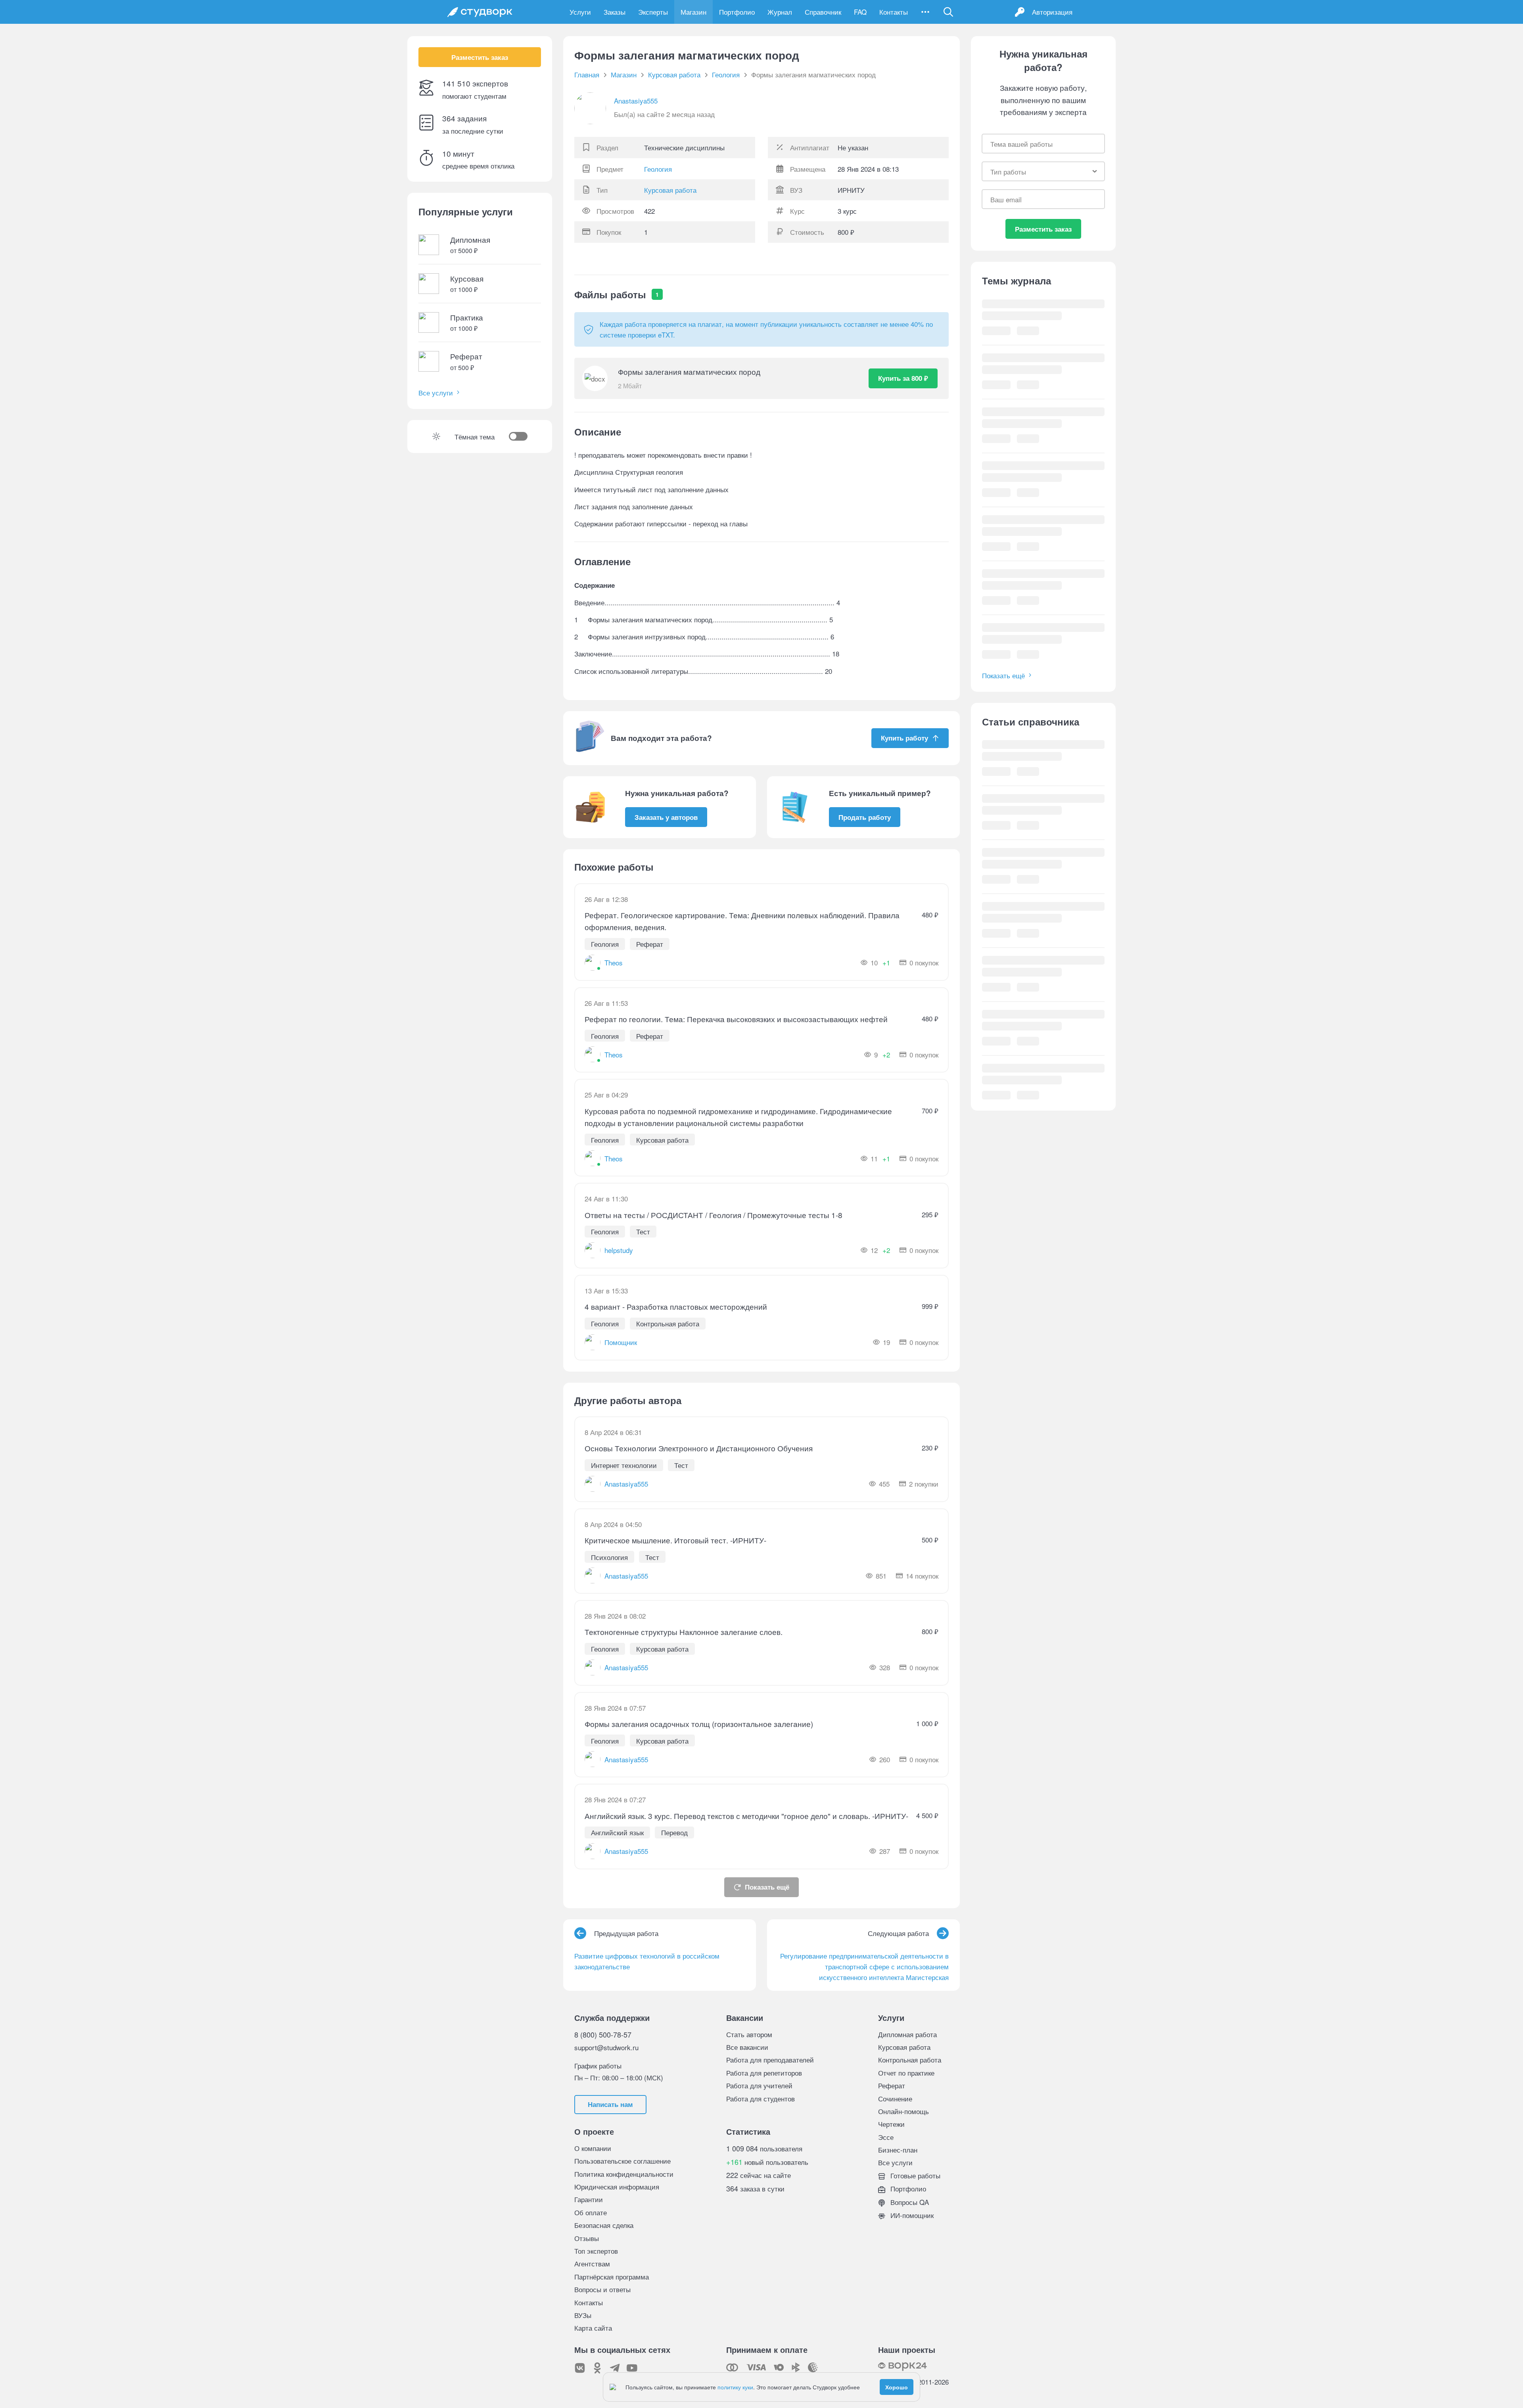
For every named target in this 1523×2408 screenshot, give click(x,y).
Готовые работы (914, 2175)
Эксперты (653, 12)
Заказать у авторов (666, 817)
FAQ (860, 12)
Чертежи (891, 2124)
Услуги (580, 12)
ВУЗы (583, 2315)
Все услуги (436, 392)
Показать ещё (767, 1887)
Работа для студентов (761, 2098)
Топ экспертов (596, 2251)
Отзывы (587, 2238)
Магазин (693, 12)
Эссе (886, 2137)
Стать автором (749, 2034)
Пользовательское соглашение (622, 2161)
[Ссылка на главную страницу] (480, 12)
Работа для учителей (759, 2085)
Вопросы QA (909, 2202)
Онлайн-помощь (903, 2111)
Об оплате (591, 2212)
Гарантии (589, 2199)
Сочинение (895, 2098)
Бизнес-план (898, 2150)
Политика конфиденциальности (624, 2174)
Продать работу (865, 817)
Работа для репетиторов (764, 2073)
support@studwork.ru (606, 2047)
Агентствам (592, 2263)
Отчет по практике (906, 2073)
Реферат (892, 2085)
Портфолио (737, 12)
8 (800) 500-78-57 (603, 2034)
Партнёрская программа (612, 2277)
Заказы (615, 12)
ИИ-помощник (911, 2215)
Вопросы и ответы (602, 2289)
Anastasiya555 (636, 101)
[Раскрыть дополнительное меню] (925, 12)
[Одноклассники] (597, 2368)
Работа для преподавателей (770, 2060)
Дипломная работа (907, 2034)
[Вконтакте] (580, 2368)
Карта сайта (593, 2328)
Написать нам (610, 2104)
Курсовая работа (670, 190)
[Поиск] (948, 12)
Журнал (780, 12)
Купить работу (904, 738)
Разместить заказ (480, 57)
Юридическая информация (617, 2186)
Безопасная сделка (604, 2225)
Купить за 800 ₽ (903, 378)
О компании (593, 2148)
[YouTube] (632, 2368)
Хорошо (897, 2387)
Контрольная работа (910, 2060)
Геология (658, 169)
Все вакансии (747, 2047)
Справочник (823, 12)
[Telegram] (615, 2368)
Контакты (894, 12)
